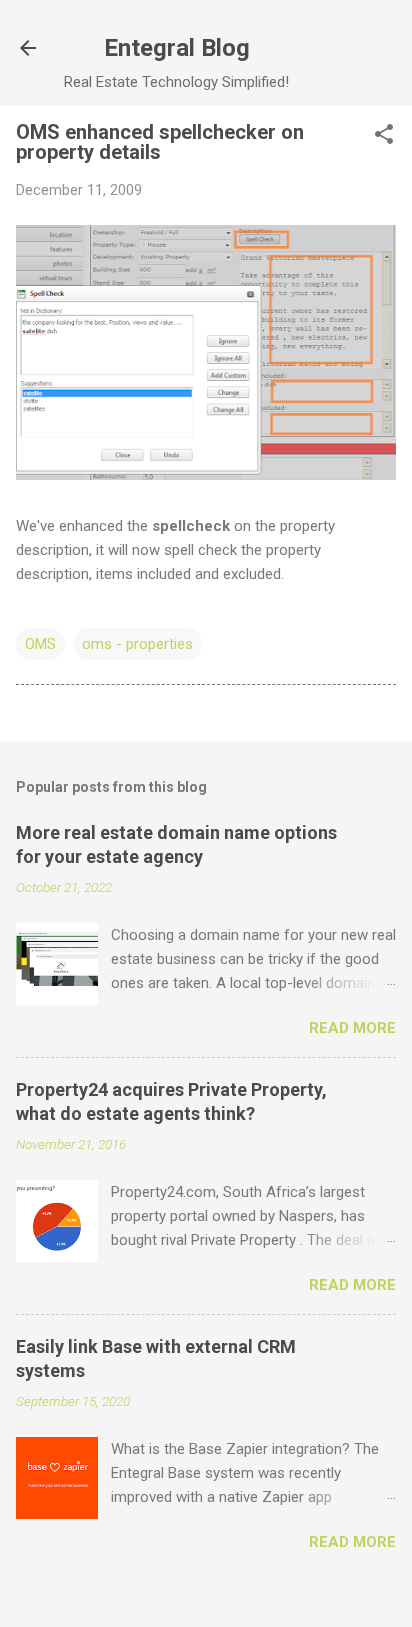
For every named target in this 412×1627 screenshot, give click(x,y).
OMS (40, 644)
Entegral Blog (177, 48)
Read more (352, 1028)
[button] (384, 136)
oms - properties (137, 644)
